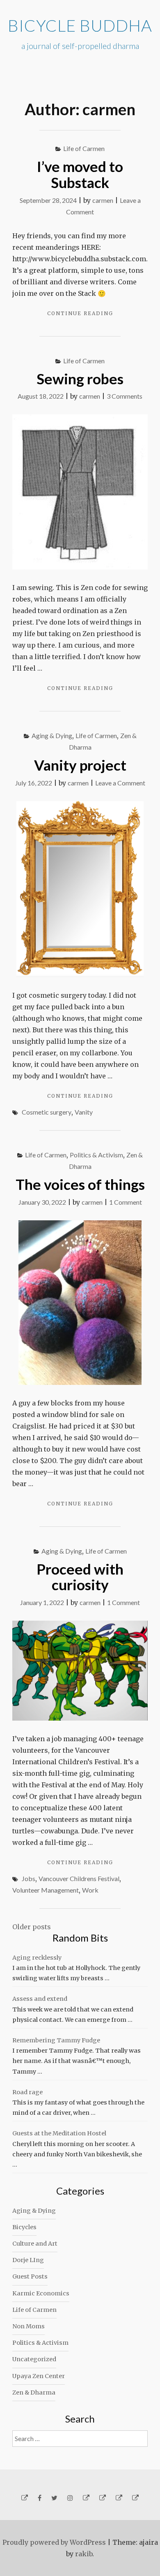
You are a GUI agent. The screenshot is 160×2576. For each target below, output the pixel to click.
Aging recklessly (37, 1958)
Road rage (27, 2092)
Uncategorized (34, 2359)
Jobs (29, 1878)
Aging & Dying (52, 735)
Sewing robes (80, 379)
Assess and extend (40, 1999)
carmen (103, 200)
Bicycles (24, 2227)
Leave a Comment (120, 783)
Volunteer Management (46, 1890)
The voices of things (80, 1184)
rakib (84, 2554)
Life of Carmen (84, 148)
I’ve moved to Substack (80, 174)
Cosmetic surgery (47, 1112)
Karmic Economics (41, 2293)
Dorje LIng (28, 2260)
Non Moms (29, 2326)
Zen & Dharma (34, 2392)
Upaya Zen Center (39, 2376)
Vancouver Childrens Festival (79, 1878)
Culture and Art (35, 2244)
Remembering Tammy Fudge (56, 2040)
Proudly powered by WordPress (54, 2542)
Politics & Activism (96, 1155)
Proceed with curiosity (80, 1577)
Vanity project (80, 765)
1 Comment (126, 1202)
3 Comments (125, 396)
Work (90, 1890)
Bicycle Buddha (80, 26)
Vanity (84, 1112)
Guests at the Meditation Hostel (59, 2133)
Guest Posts (30, 2276)
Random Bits (80, 1938)
